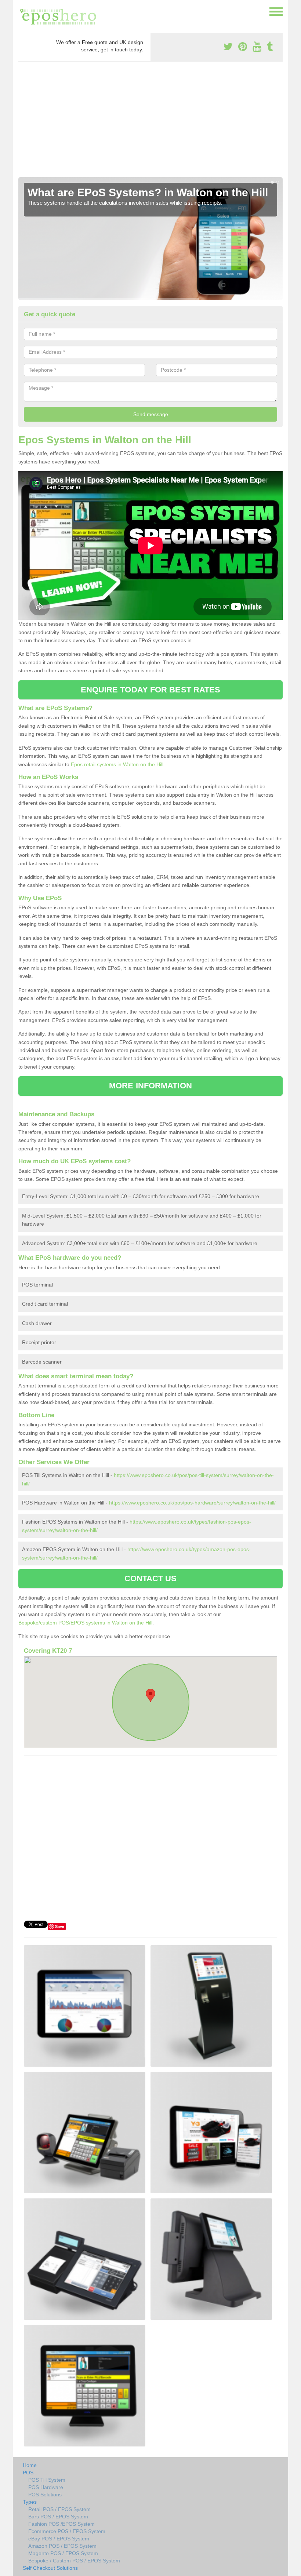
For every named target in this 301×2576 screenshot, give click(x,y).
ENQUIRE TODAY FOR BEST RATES (151, 690)
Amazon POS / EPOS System (62, 2546)
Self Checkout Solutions (50, 2568)
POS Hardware (46, 2487)
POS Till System (47, 2480)
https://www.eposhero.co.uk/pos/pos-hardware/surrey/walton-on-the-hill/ (192, 1503)
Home (30, 2465)
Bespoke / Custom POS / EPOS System (74, 2561)
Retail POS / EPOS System (59, 2509)
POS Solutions (45, 2495)
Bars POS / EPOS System (58, 2517)
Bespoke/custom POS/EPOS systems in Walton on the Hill (85, 1623)
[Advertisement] (150, 122)
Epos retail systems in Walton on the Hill (117, 764)
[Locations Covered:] (22, 11)
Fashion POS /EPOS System (61, 2524)
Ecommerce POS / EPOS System (67, 2531)
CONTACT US (151, 1578)
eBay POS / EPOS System (59, 2539)
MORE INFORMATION (150, 1086)
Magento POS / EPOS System (63, 2553)
